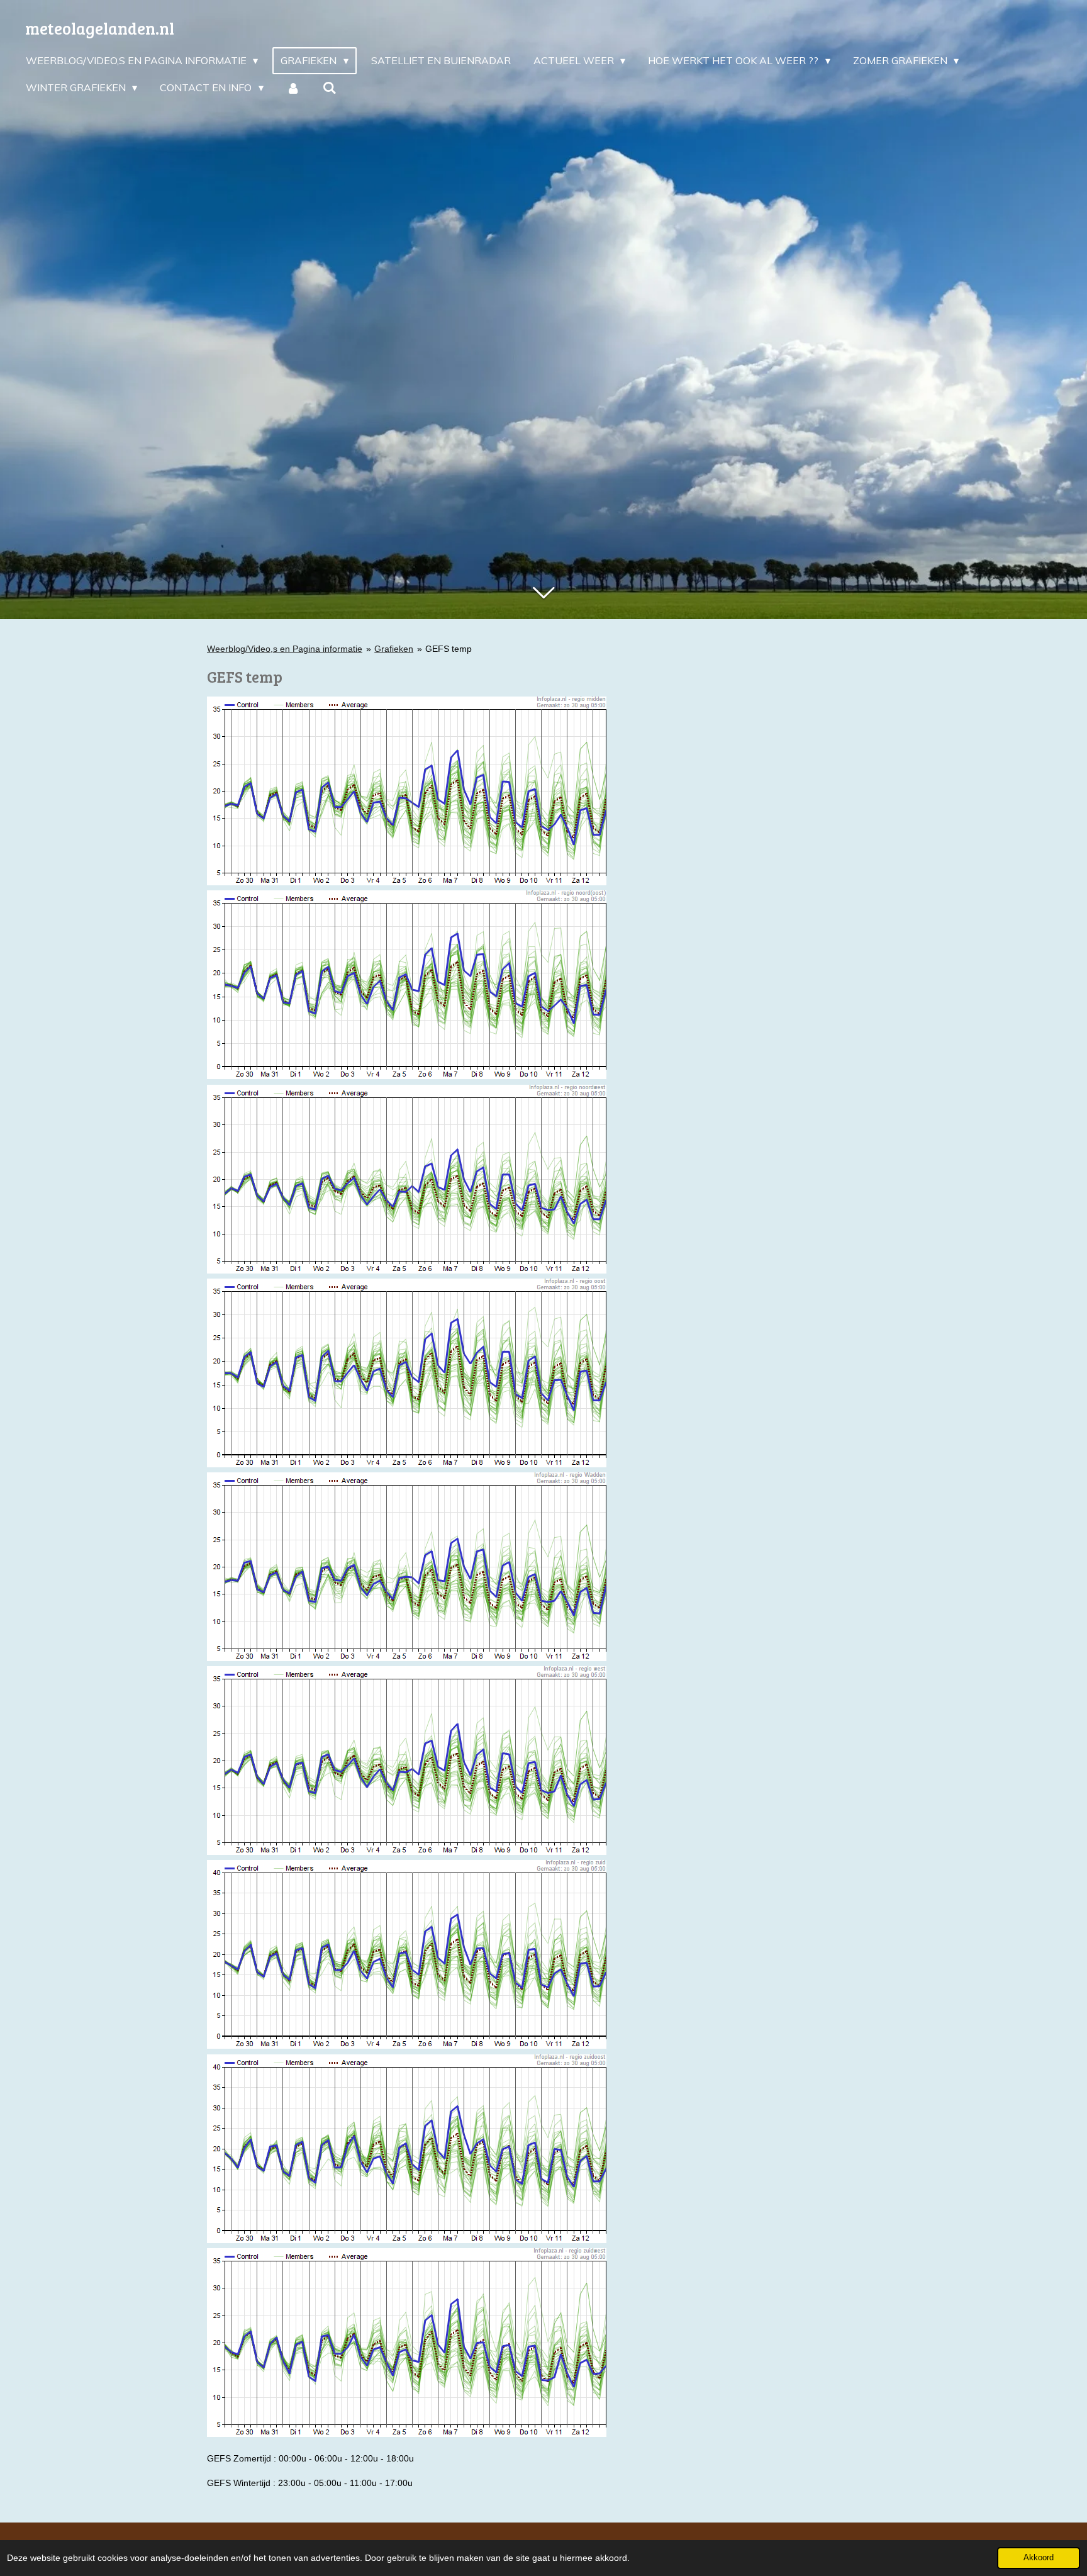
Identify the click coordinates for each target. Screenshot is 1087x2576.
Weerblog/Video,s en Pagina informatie (285, 649)
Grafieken (394, 649)
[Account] (293, 87)
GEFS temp (449, 649)
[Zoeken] (330, 87)
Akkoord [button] (1039, 2558)
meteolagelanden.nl (100, 28)
